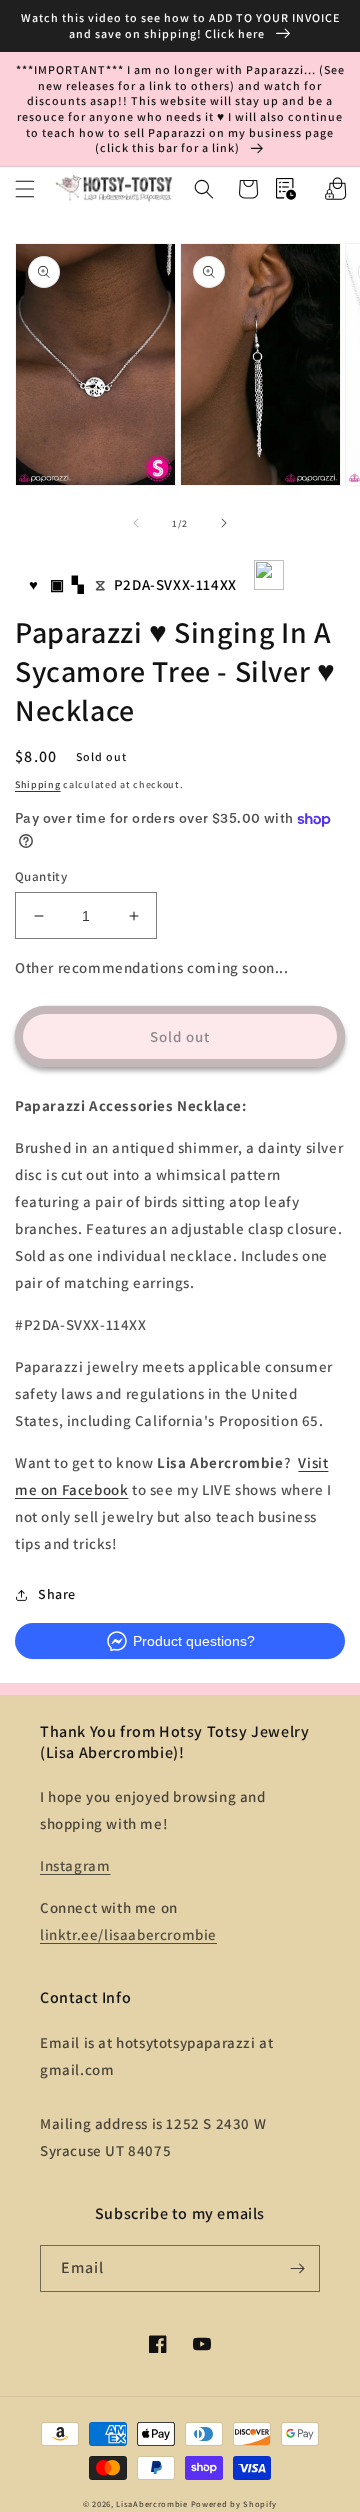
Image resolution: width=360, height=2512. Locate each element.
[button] (25, 189)
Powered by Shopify (234, 2503)
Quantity (41, 876)
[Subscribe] (297, 2268)
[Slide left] (136, 523)
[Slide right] (224, 523)
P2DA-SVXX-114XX (175, 584)
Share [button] (57, 1594)
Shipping (38, 784)
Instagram (75, 1865)
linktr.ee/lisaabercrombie (128, 1934)
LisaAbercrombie (152, 2503)
